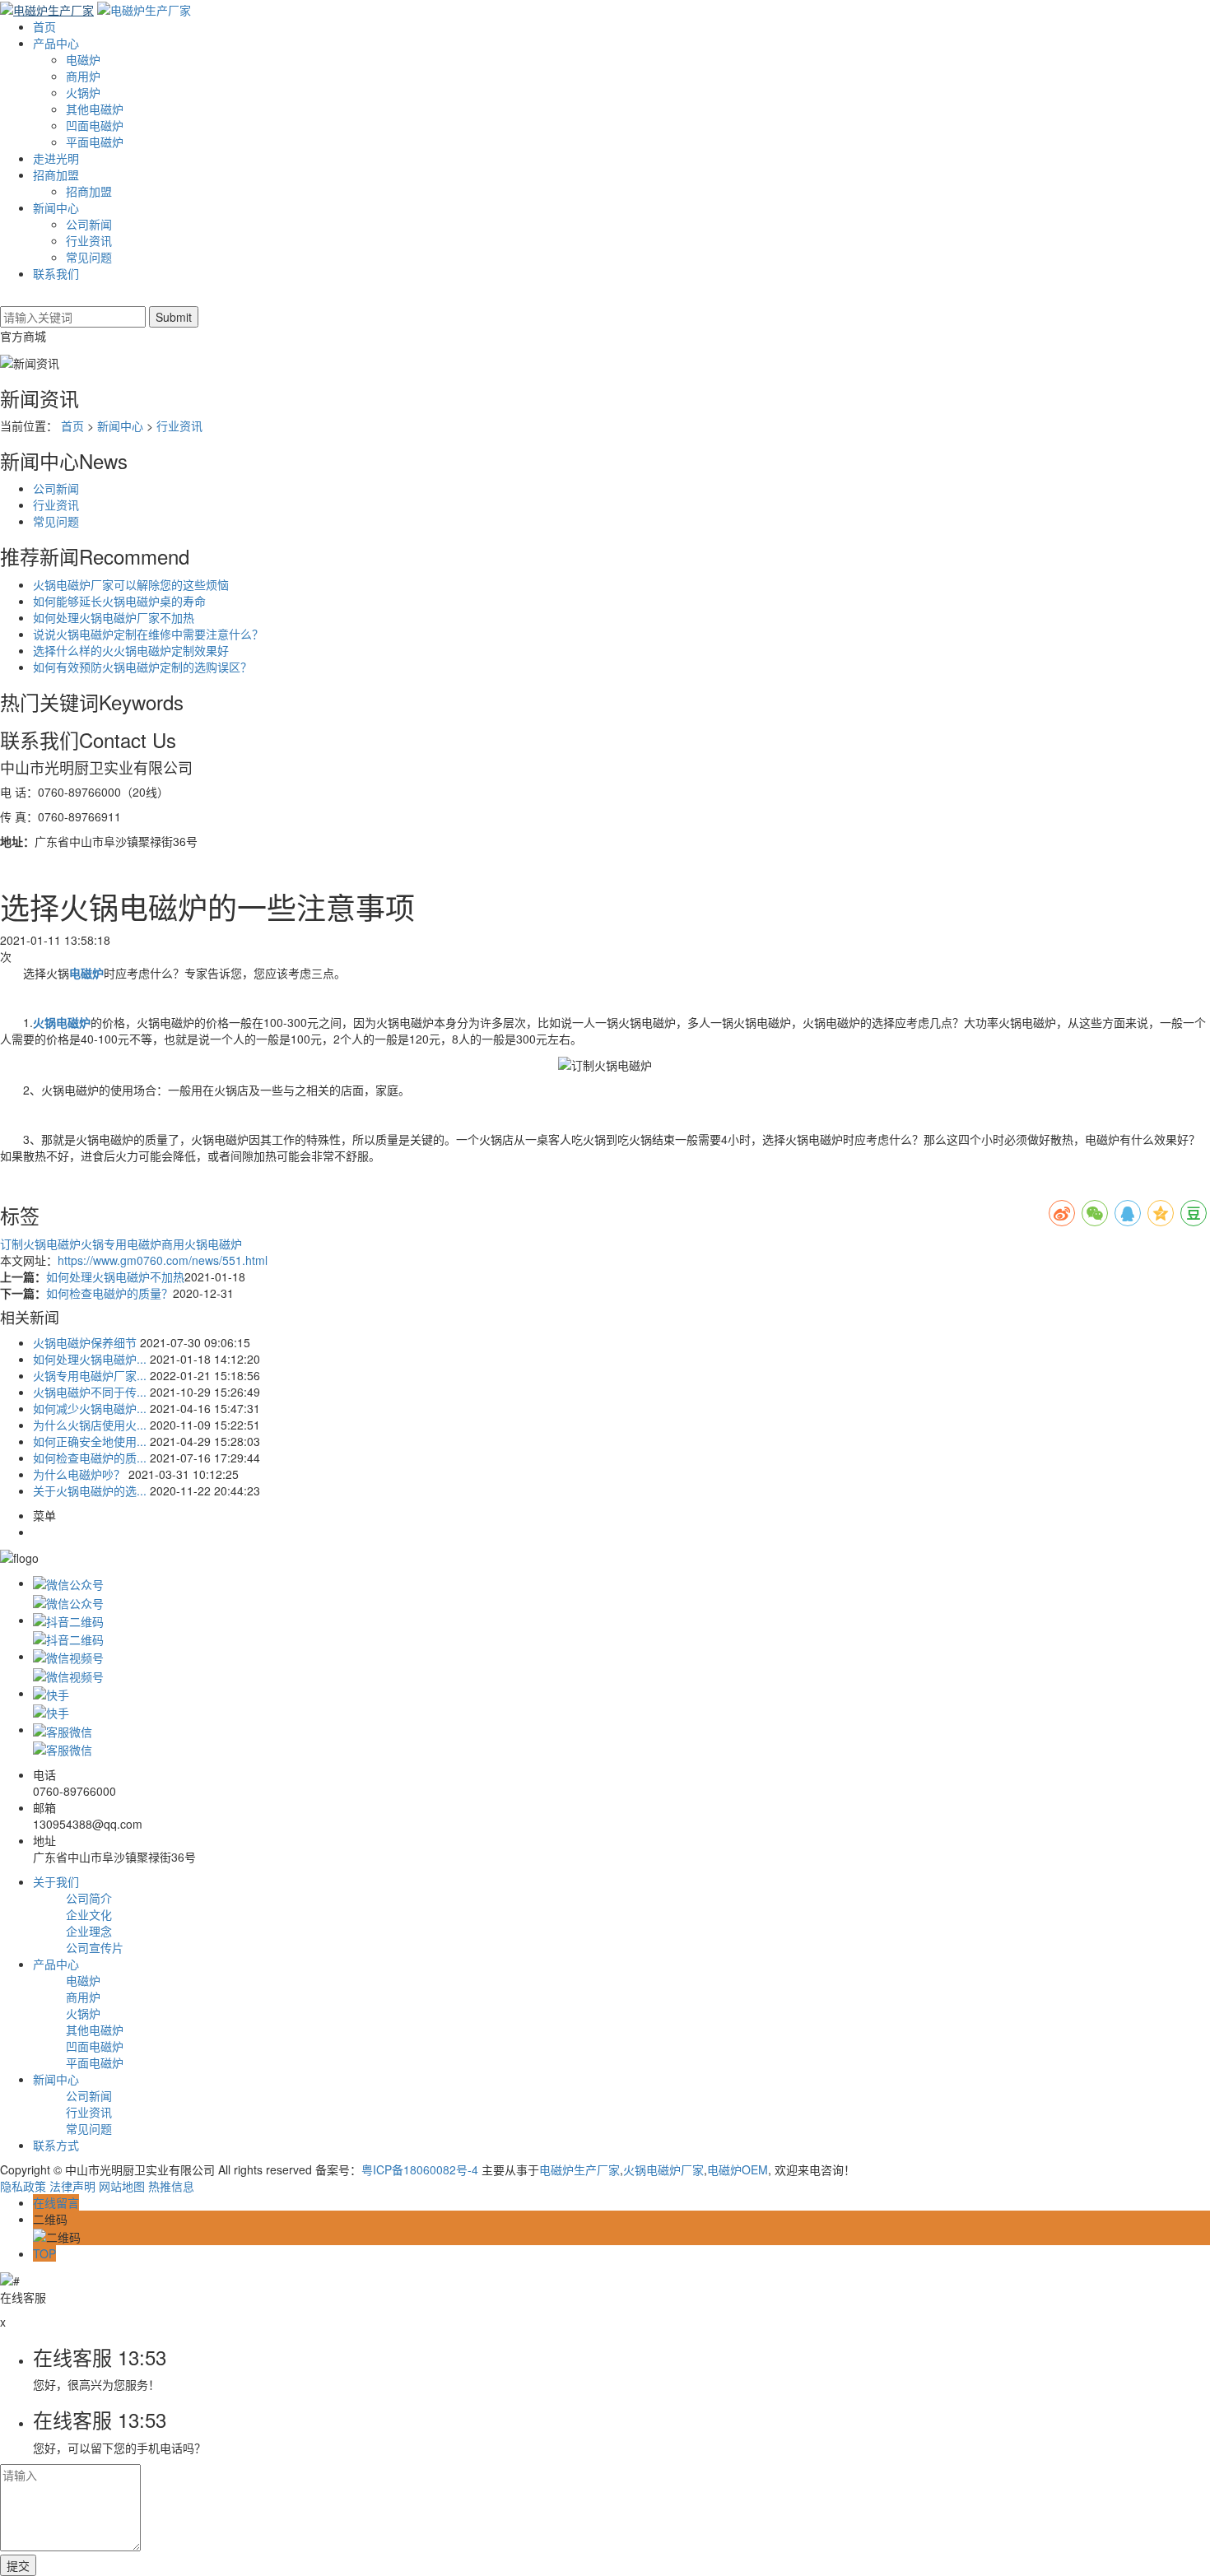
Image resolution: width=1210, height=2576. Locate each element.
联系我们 (56, 273)
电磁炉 (83, 59)
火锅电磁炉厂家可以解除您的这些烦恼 (131, 584)
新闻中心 (56, 207)
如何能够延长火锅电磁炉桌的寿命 (119, 601)
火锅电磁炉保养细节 (85, 1342)
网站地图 (122, 2186)
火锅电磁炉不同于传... (90, 1392)
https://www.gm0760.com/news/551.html (163, 1260)
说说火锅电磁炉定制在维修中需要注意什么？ (148, 634)
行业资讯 (89, 240)
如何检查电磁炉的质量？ (109, 1293)
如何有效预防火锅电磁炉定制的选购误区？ (142, 667)
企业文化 (89, 1914)
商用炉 (83, 76)
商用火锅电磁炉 (202, 1244)
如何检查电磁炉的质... (90, 1458)
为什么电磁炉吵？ (79, 1474)
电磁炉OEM (738, 2169)
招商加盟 (56, 174)
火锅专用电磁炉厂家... (90, 1375)
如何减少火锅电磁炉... (90, 1408)
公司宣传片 (95, 1947)
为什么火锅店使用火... (90, 1425)
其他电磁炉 (95, 109)
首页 (44, 26)
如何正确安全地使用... (90, 1441)
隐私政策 (23, 2186)
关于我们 (56, 1881)
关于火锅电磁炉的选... (90, 1490)
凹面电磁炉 (95, 125)
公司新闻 (89, 224)
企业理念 (89, 1931)
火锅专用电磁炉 (121, 1244)
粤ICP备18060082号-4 (420, 2169)
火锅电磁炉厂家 (663, 2169)
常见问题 (89, 257)
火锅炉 (83, 92)
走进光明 (56, 158)
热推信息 (171, 2186)
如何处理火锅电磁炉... (90, 1359)
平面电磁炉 (95, 142)
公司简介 (89, 1898)
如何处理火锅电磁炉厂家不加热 (114, 617)
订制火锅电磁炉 (40, 1244)
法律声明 (72, 2186)
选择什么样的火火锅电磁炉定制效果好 (131, 650)
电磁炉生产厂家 (579, 2169)
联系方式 (56, 2145)
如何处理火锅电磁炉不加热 (115, 1276)
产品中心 (56, 43)
